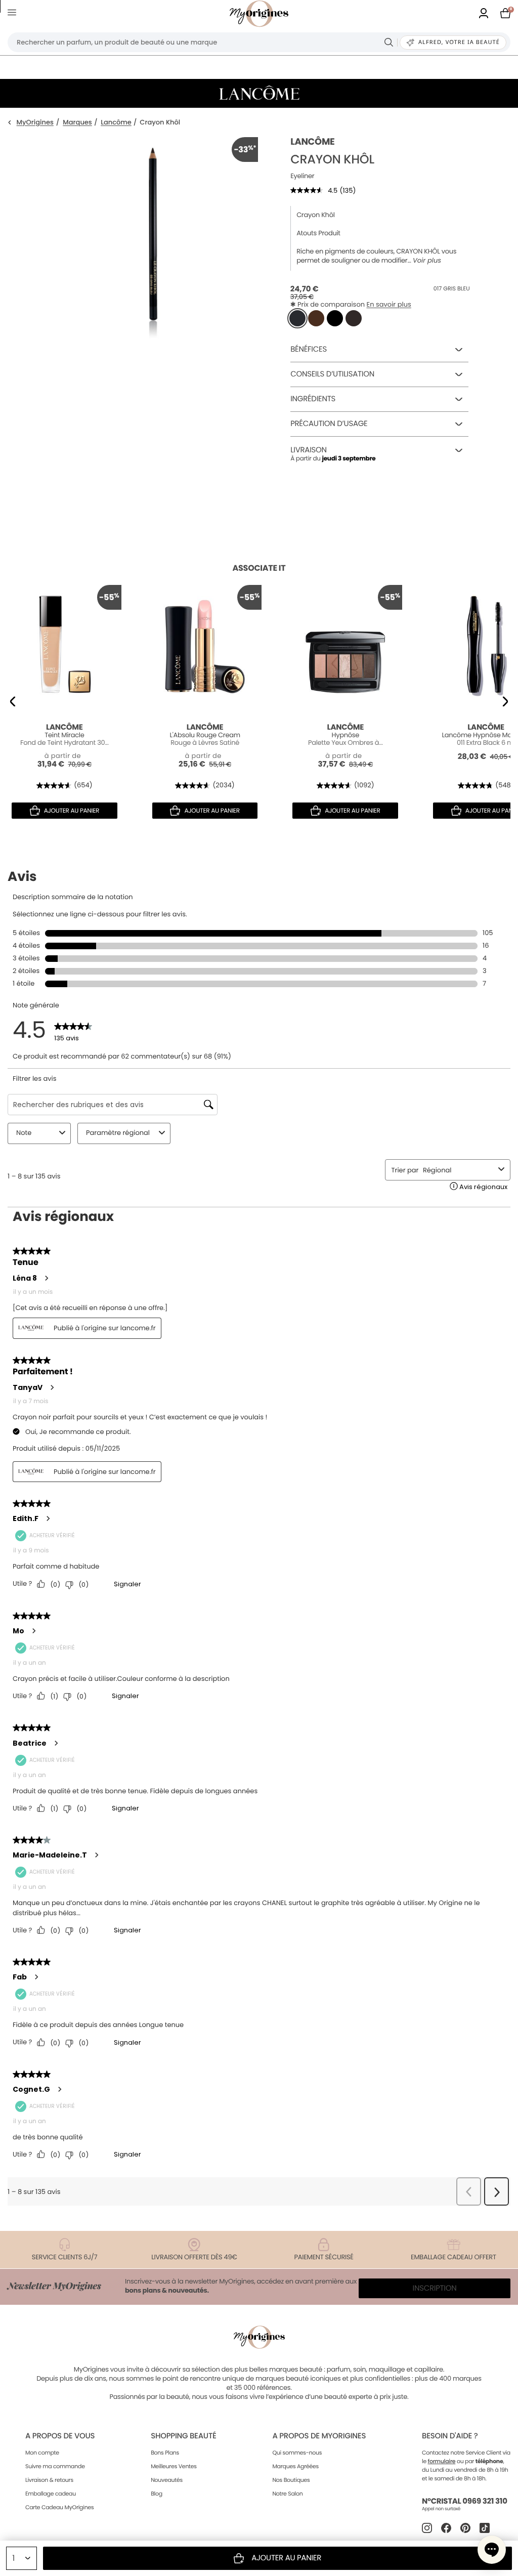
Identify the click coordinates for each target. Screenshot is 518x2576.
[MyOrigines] (259, 14)
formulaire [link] (442, 2461)
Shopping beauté (183, 2436)
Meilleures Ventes (174, 2466)
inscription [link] (435, 2288)
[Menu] (14, 14)
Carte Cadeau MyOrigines (59, 2507)
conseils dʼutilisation (332, 374)
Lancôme (116, 123)
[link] (484, 14)
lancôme (312, 142)
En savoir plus (389, 304)
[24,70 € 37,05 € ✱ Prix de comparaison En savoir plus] (297, 318)
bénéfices (309, 349)
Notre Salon (287, 2494)
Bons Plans (165, 2453)
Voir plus (427, 261)
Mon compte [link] (42, 2453)
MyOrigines (35, 123)
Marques (77, 123)
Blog (157, 2494)
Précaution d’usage (329, 424)
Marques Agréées (295, 2466)
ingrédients (313, 399)
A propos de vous (60, 2436)
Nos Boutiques (291, 2480)
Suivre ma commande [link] (55, 2466)
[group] (153, 289)
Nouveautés (167, 2480)
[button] (492, 2550)
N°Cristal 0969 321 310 (465, 2501)
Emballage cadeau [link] (51, 2494)
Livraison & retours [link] (49, 2480)
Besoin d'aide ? (450, 2436)
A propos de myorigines (319, 2436)
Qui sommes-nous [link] (297, 2453)
